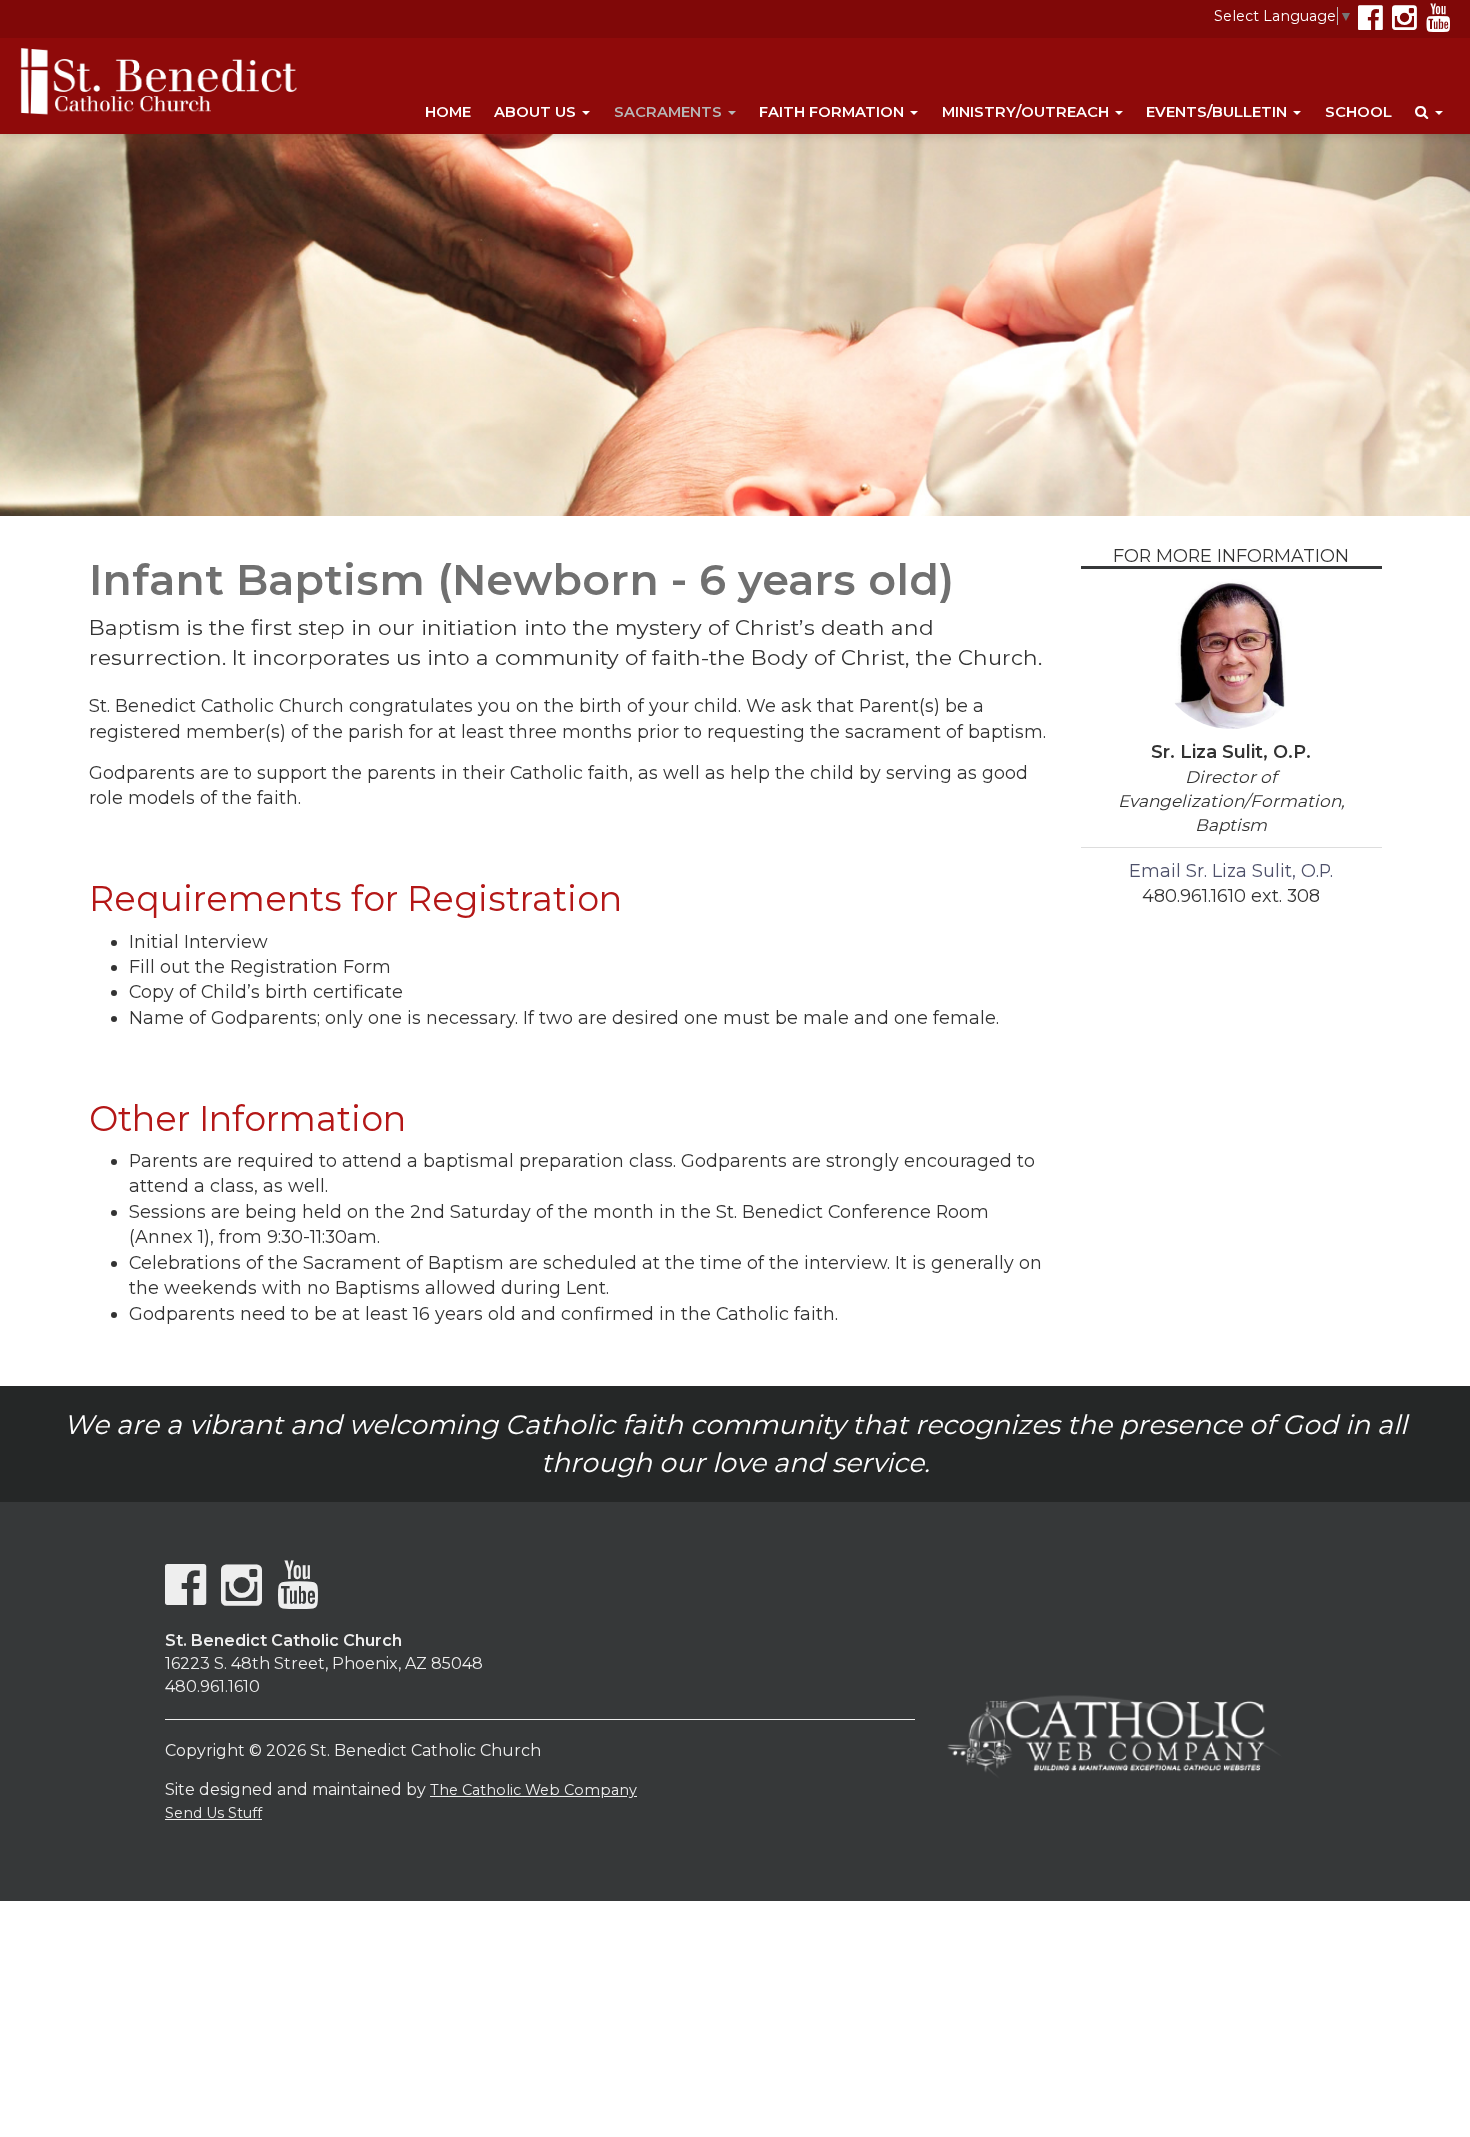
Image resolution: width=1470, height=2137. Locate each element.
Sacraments (670, 112)
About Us (537, 112)
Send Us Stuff (213, 1813)
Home (448, 112)
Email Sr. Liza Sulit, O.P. (1231, 870)
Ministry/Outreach (1027, 112)
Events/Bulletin (1218, 112)
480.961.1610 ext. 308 (1231, 895)
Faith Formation (833, 112)
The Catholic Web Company (533, 1790)
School (1358, 112)
